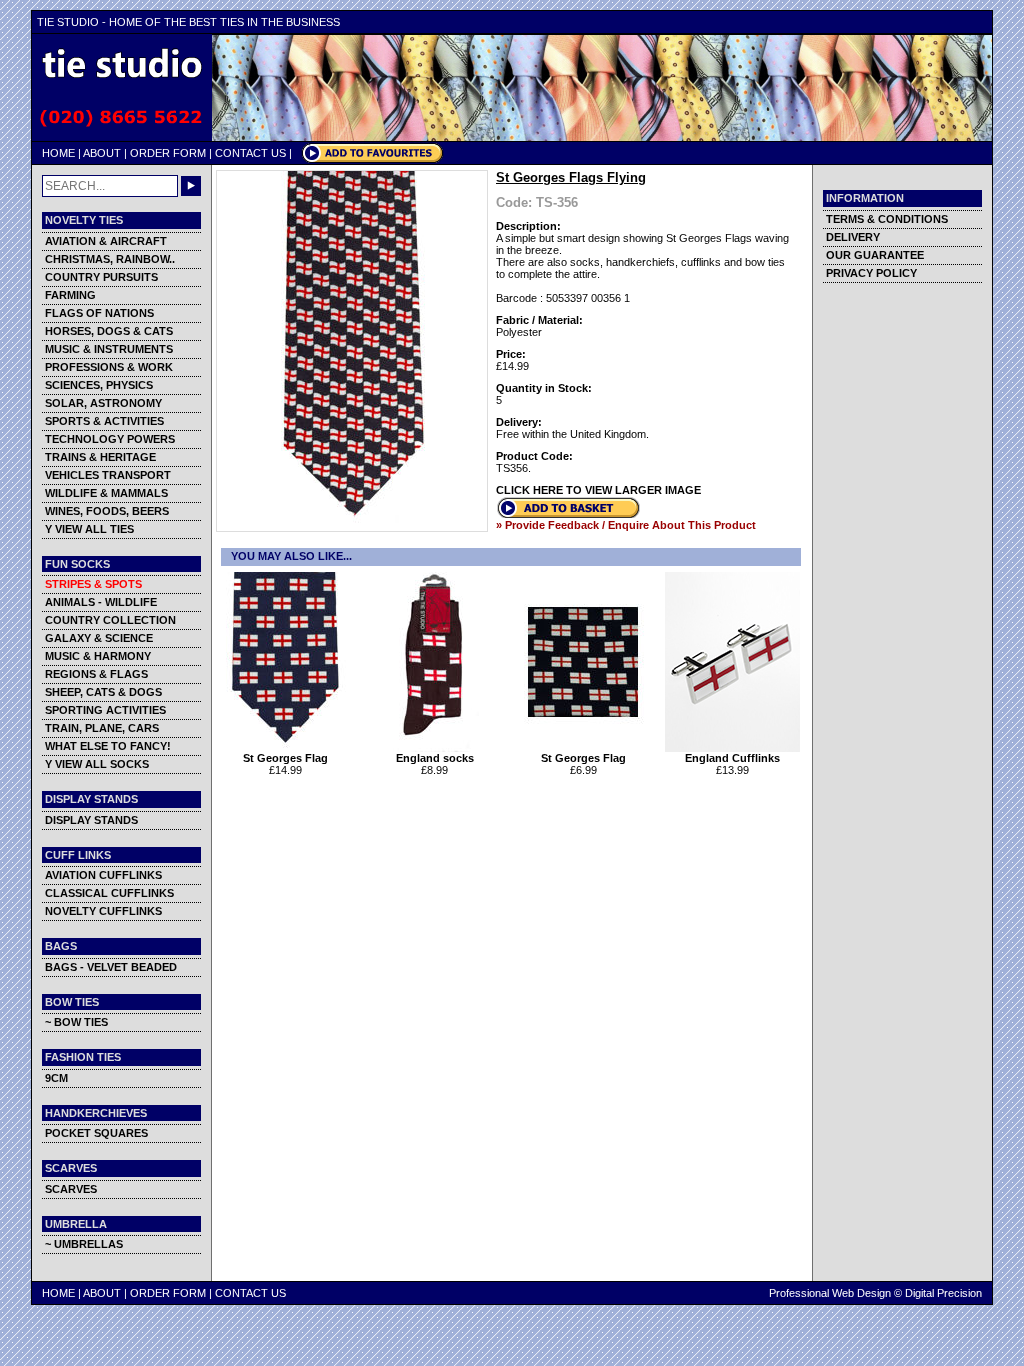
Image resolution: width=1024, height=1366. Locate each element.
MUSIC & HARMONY (98, 656)
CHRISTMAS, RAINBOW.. (110, 259)
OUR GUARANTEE (875, 255)
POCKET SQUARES (96, 1133)
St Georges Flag (285, 758)
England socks (435, 758)
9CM (56, 1078)
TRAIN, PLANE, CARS (102, 728)
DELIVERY (853, 237)
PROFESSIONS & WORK (109, 367)
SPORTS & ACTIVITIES (104, 421)
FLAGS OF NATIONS (99, 313)
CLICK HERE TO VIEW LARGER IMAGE (598, 490)
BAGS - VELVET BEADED (111, 967)
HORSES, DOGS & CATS (109, 331)
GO (191, 186)
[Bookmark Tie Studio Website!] (372, 159)
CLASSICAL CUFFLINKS (109, 893)
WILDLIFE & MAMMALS (106, 493)
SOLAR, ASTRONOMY (103, 403)
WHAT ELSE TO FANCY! (108, 746)
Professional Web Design (830, 1293)
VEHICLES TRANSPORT (108, 475)
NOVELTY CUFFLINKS (103, 911)
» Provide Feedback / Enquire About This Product (626, 525)
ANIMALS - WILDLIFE (101, 602)
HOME (58, 153)
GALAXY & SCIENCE (99, 638)
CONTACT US (250, 153)
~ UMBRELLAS (84, 1244)
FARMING (70, 295)
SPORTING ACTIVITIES (105, 710)
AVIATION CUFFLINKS (103, 875)
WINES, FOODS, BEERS (107, 511)
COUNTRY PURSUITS (101, 277)
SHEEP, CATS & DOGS (103, 692)
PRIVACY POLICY (871, 273)
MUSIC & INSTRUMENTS (109, 349)
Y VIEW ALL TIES (89, 529)
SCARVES (71, 1189)
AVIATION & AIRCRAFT (106, 241)
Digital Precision (943, 1293)
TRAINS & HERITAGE (100, 457)
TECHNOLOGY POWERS (110, 439)
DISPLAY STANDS (91, 820)
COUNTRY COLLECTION (110, 620)
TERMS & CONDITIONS (887, 219)
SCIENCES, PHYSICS (99, 385)
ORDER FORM (168, 153)
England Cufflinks (732, 758)
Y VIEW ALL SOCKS (97, 764)
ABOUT (102, 153)
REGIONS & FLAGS (96, 674)
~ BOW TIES (76, 1022)
